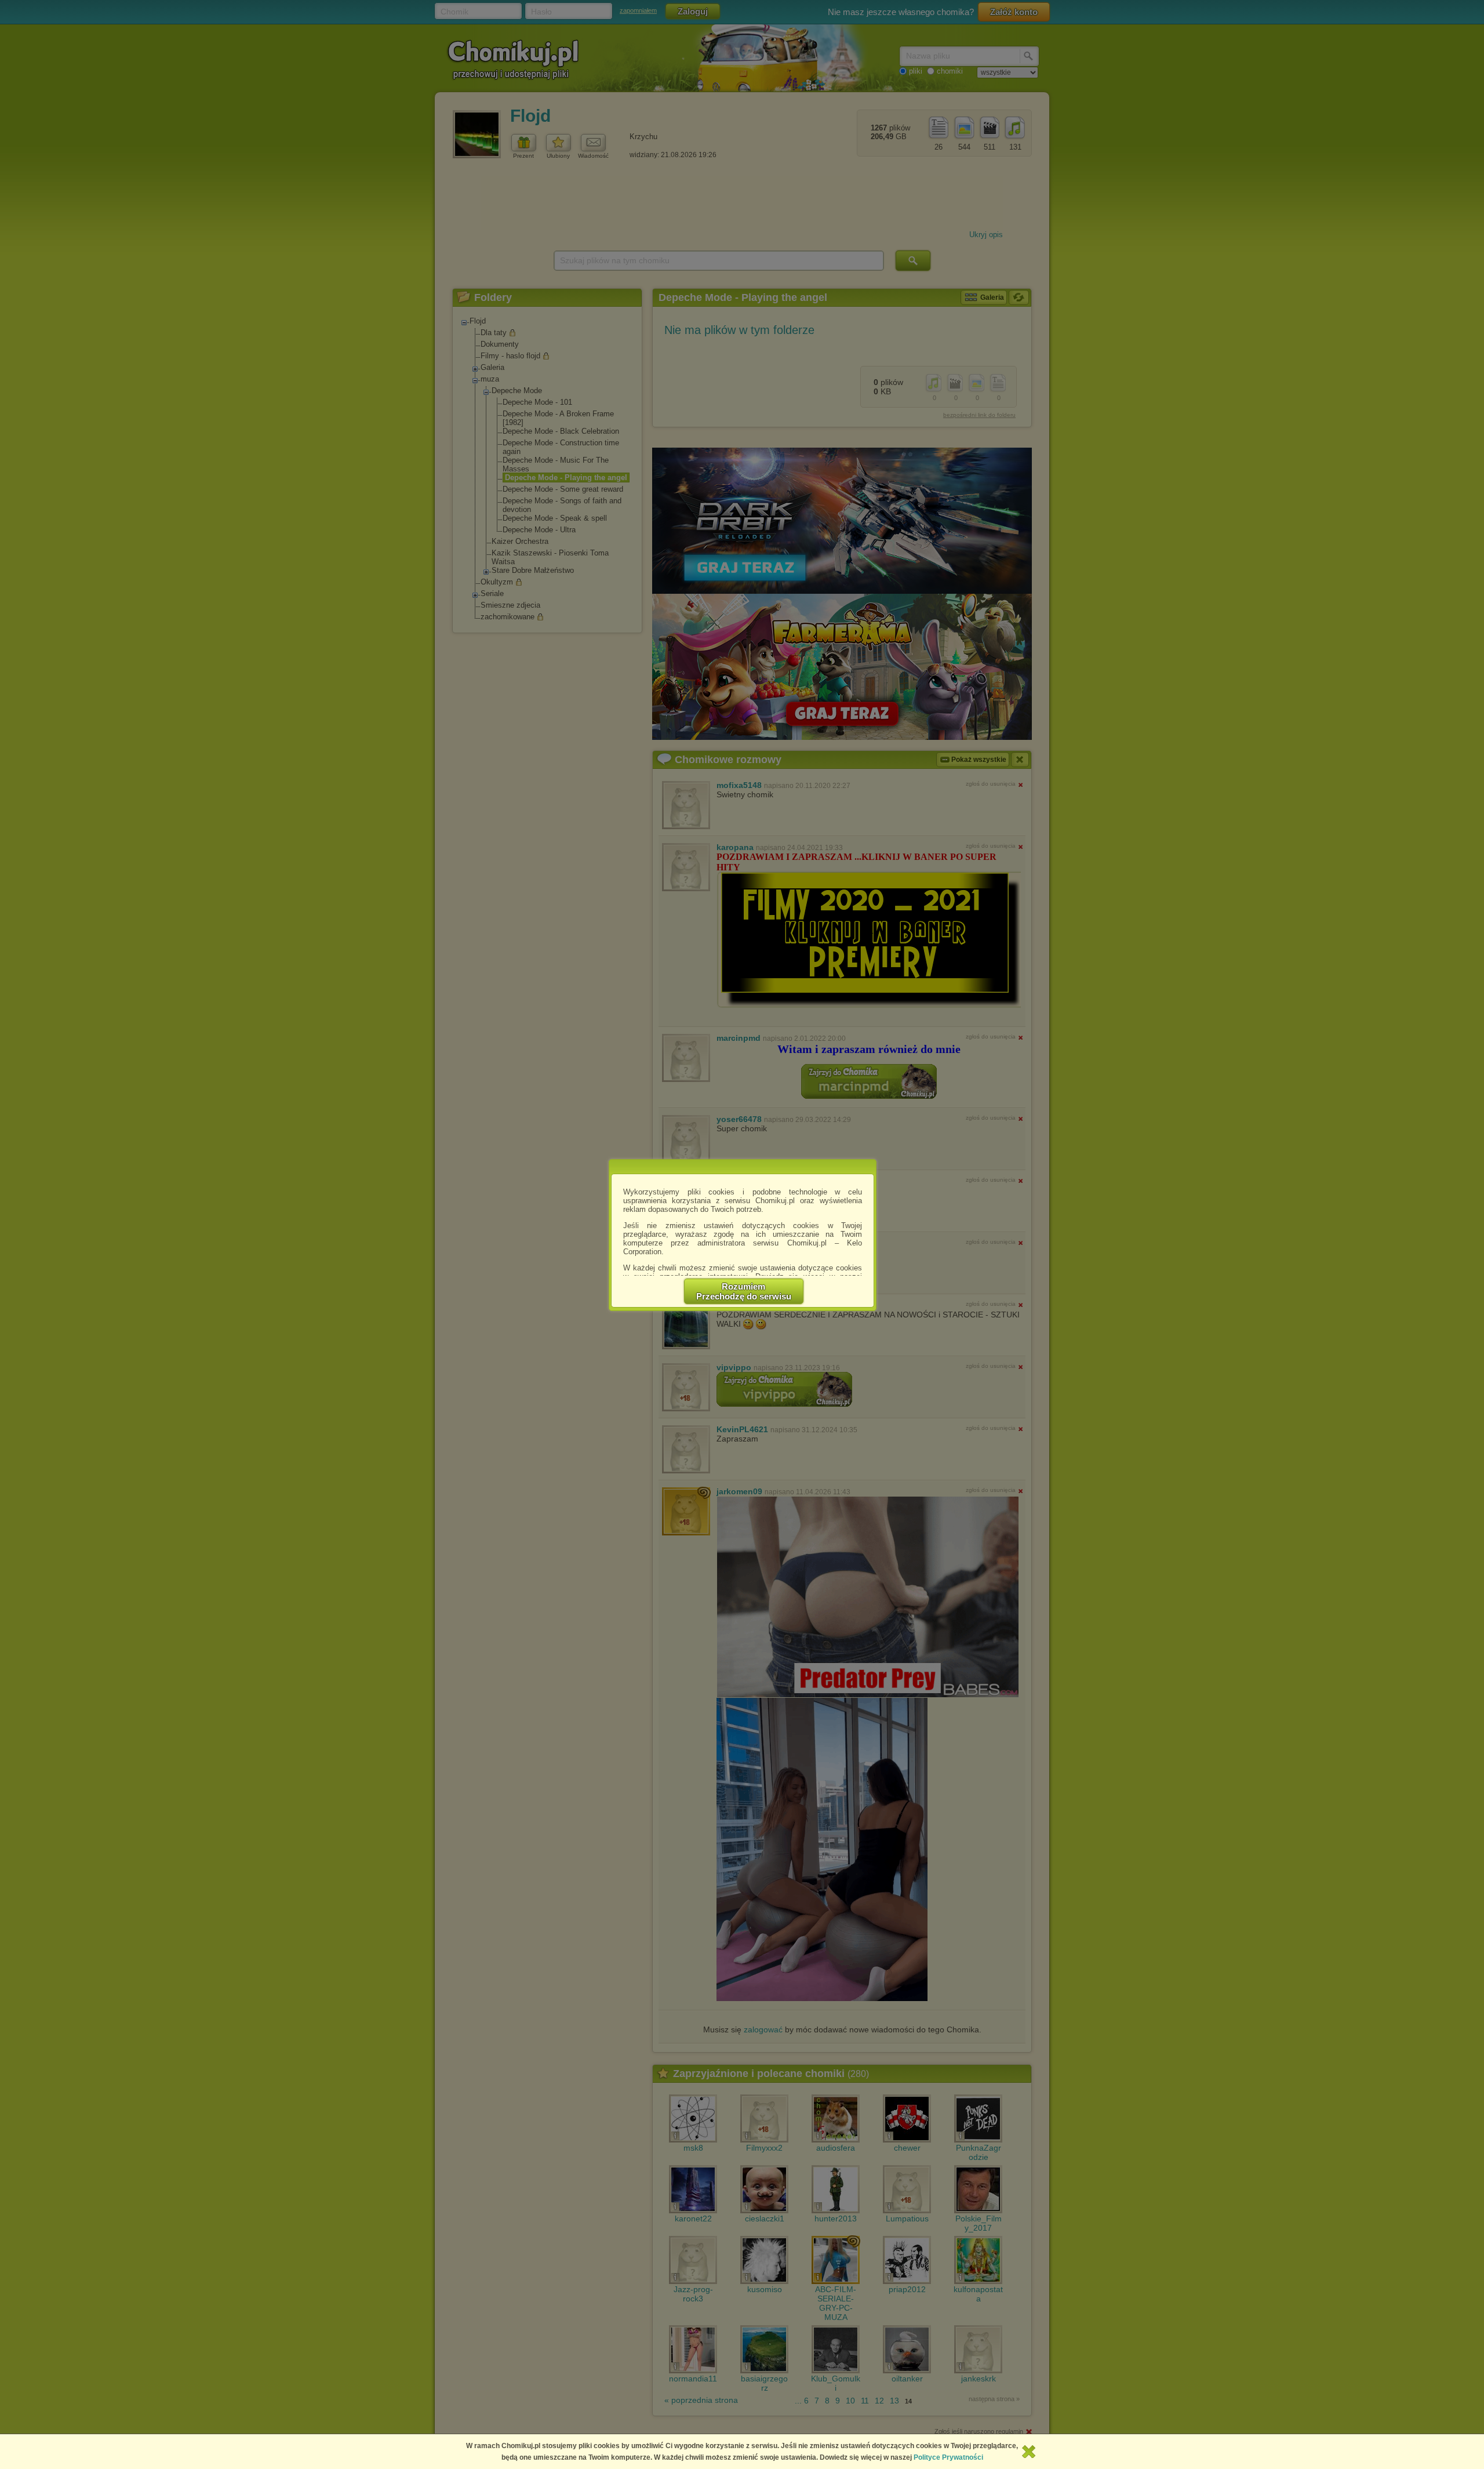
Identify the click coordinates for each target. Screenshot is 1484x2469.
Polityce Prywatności (948, 2457)
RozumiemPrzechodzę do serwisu (744, 1291)
